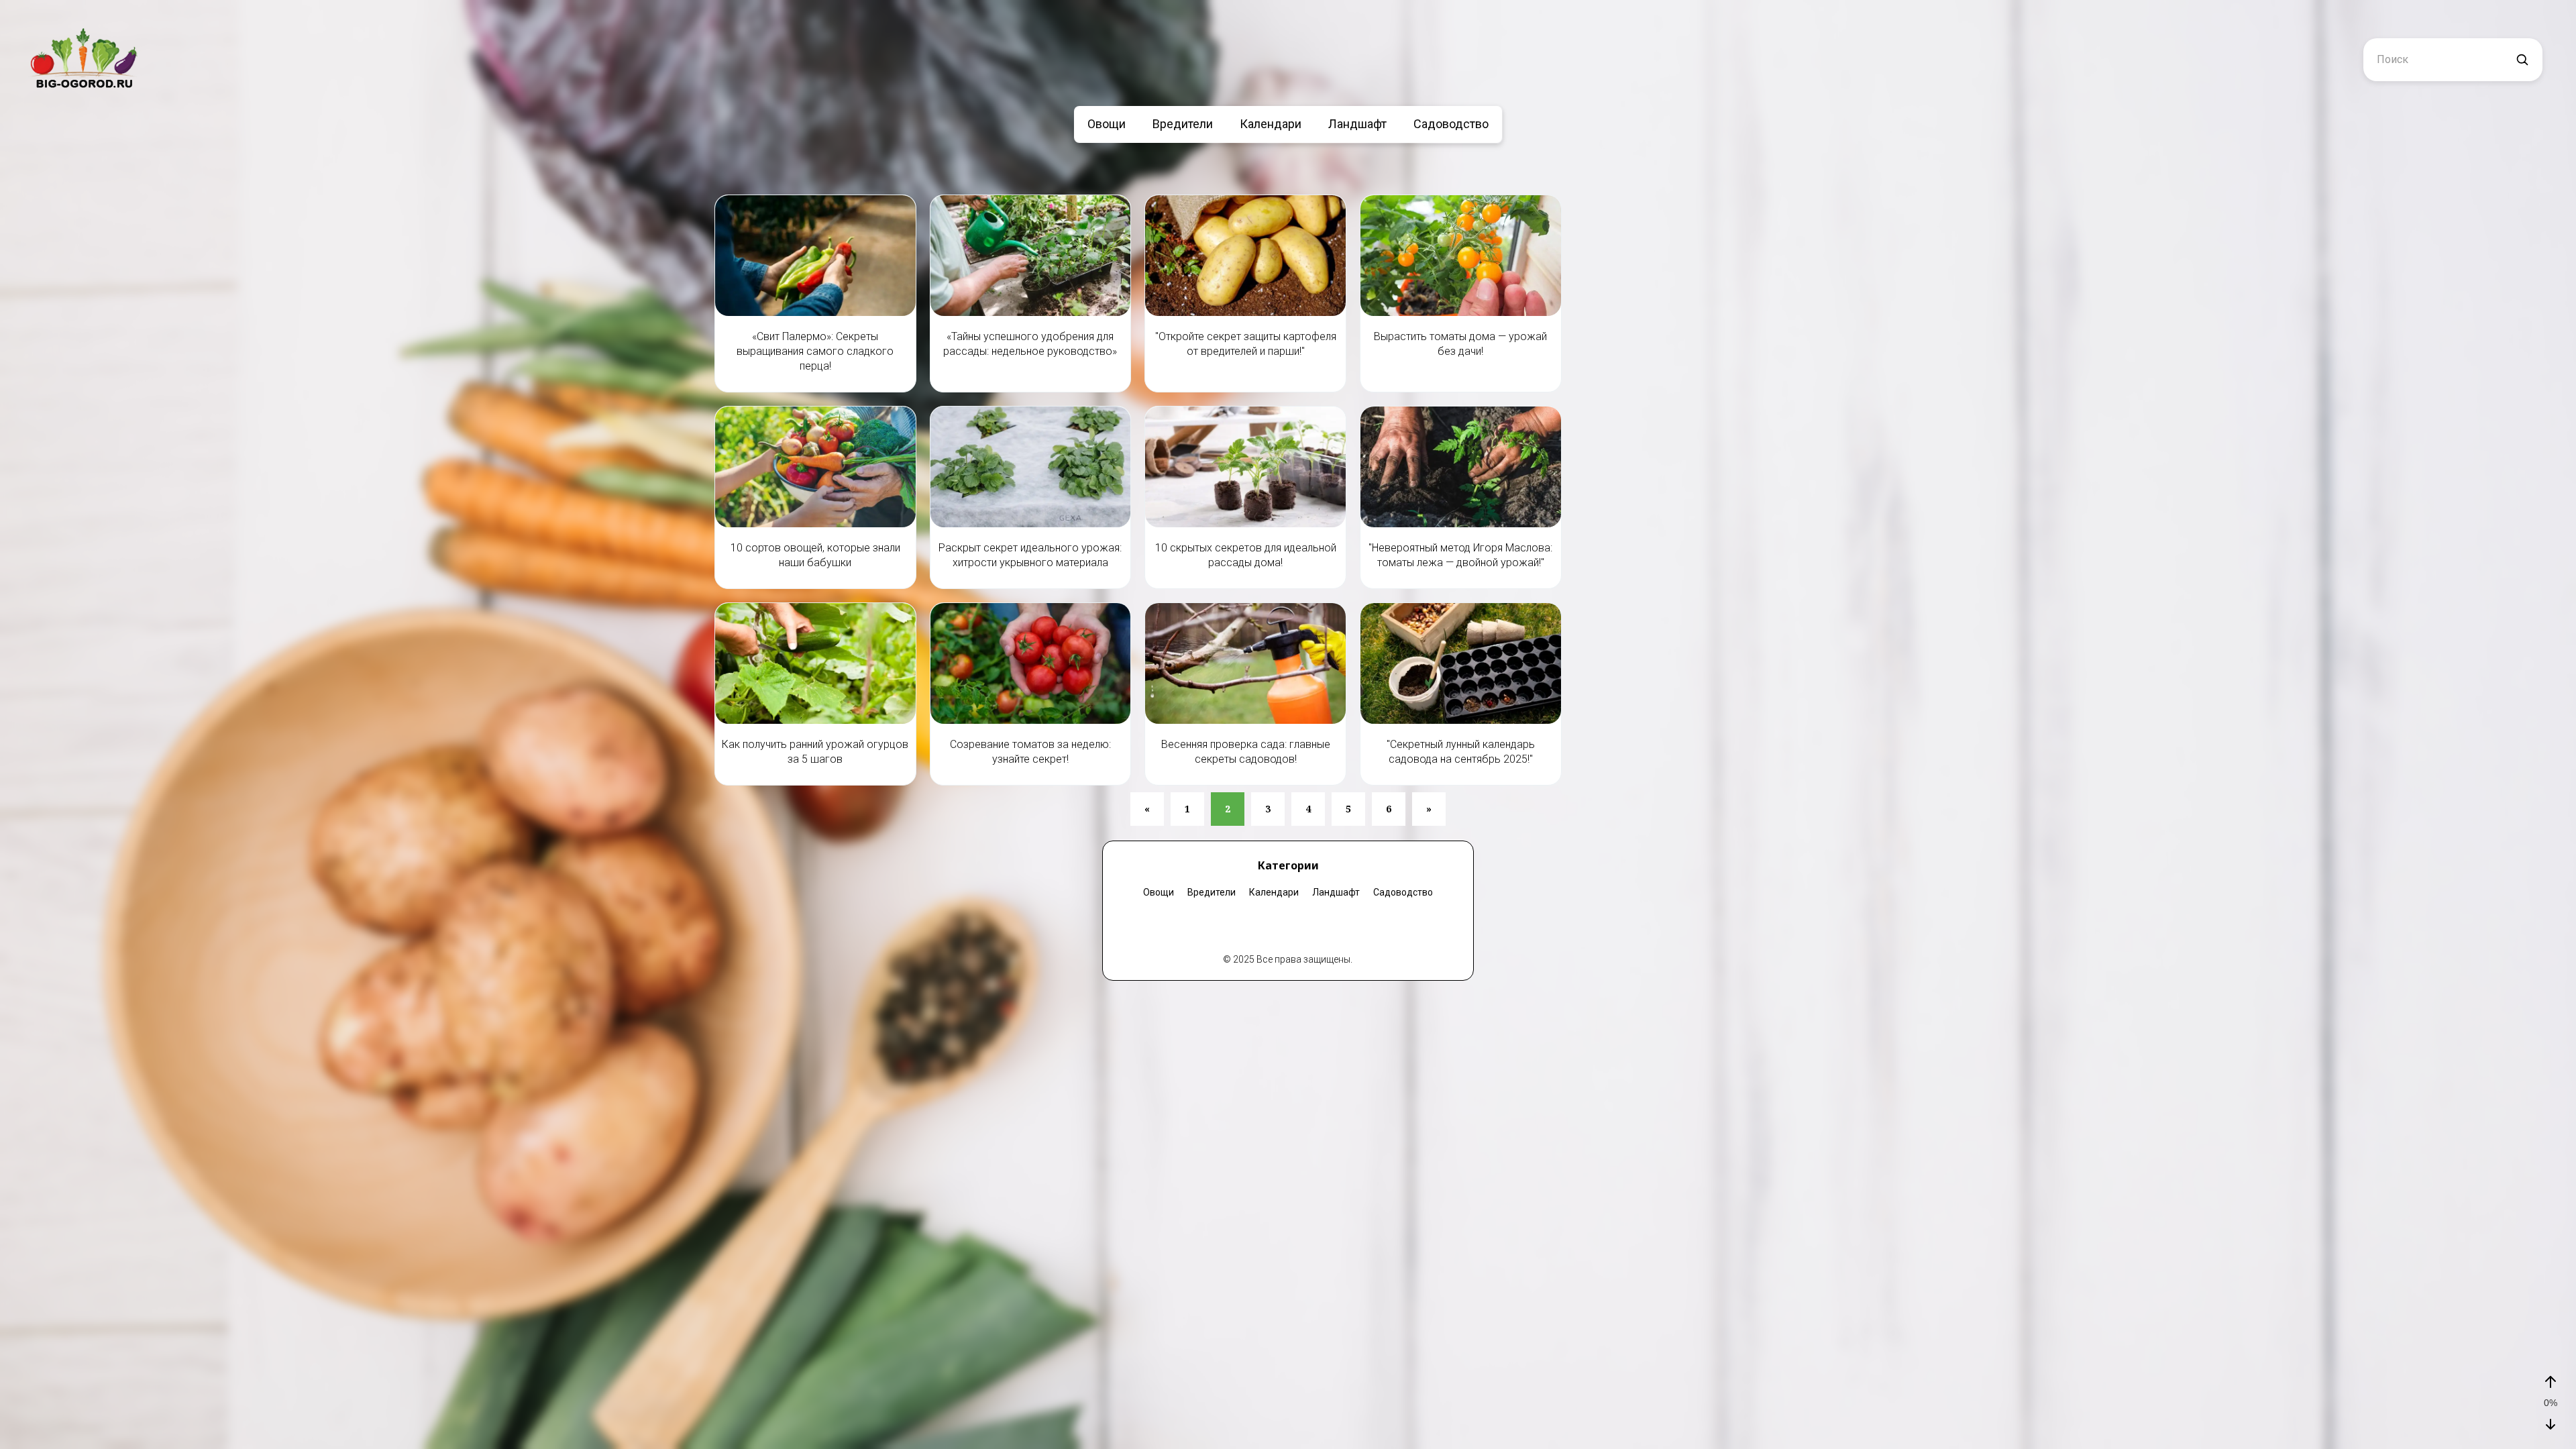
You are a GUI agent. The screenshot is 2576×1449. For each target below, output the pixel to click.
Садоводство (1451, 124)
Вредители (1183, 124)
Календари (1271, 124)
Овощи (1107, 124)
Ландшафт (1357, 124)
